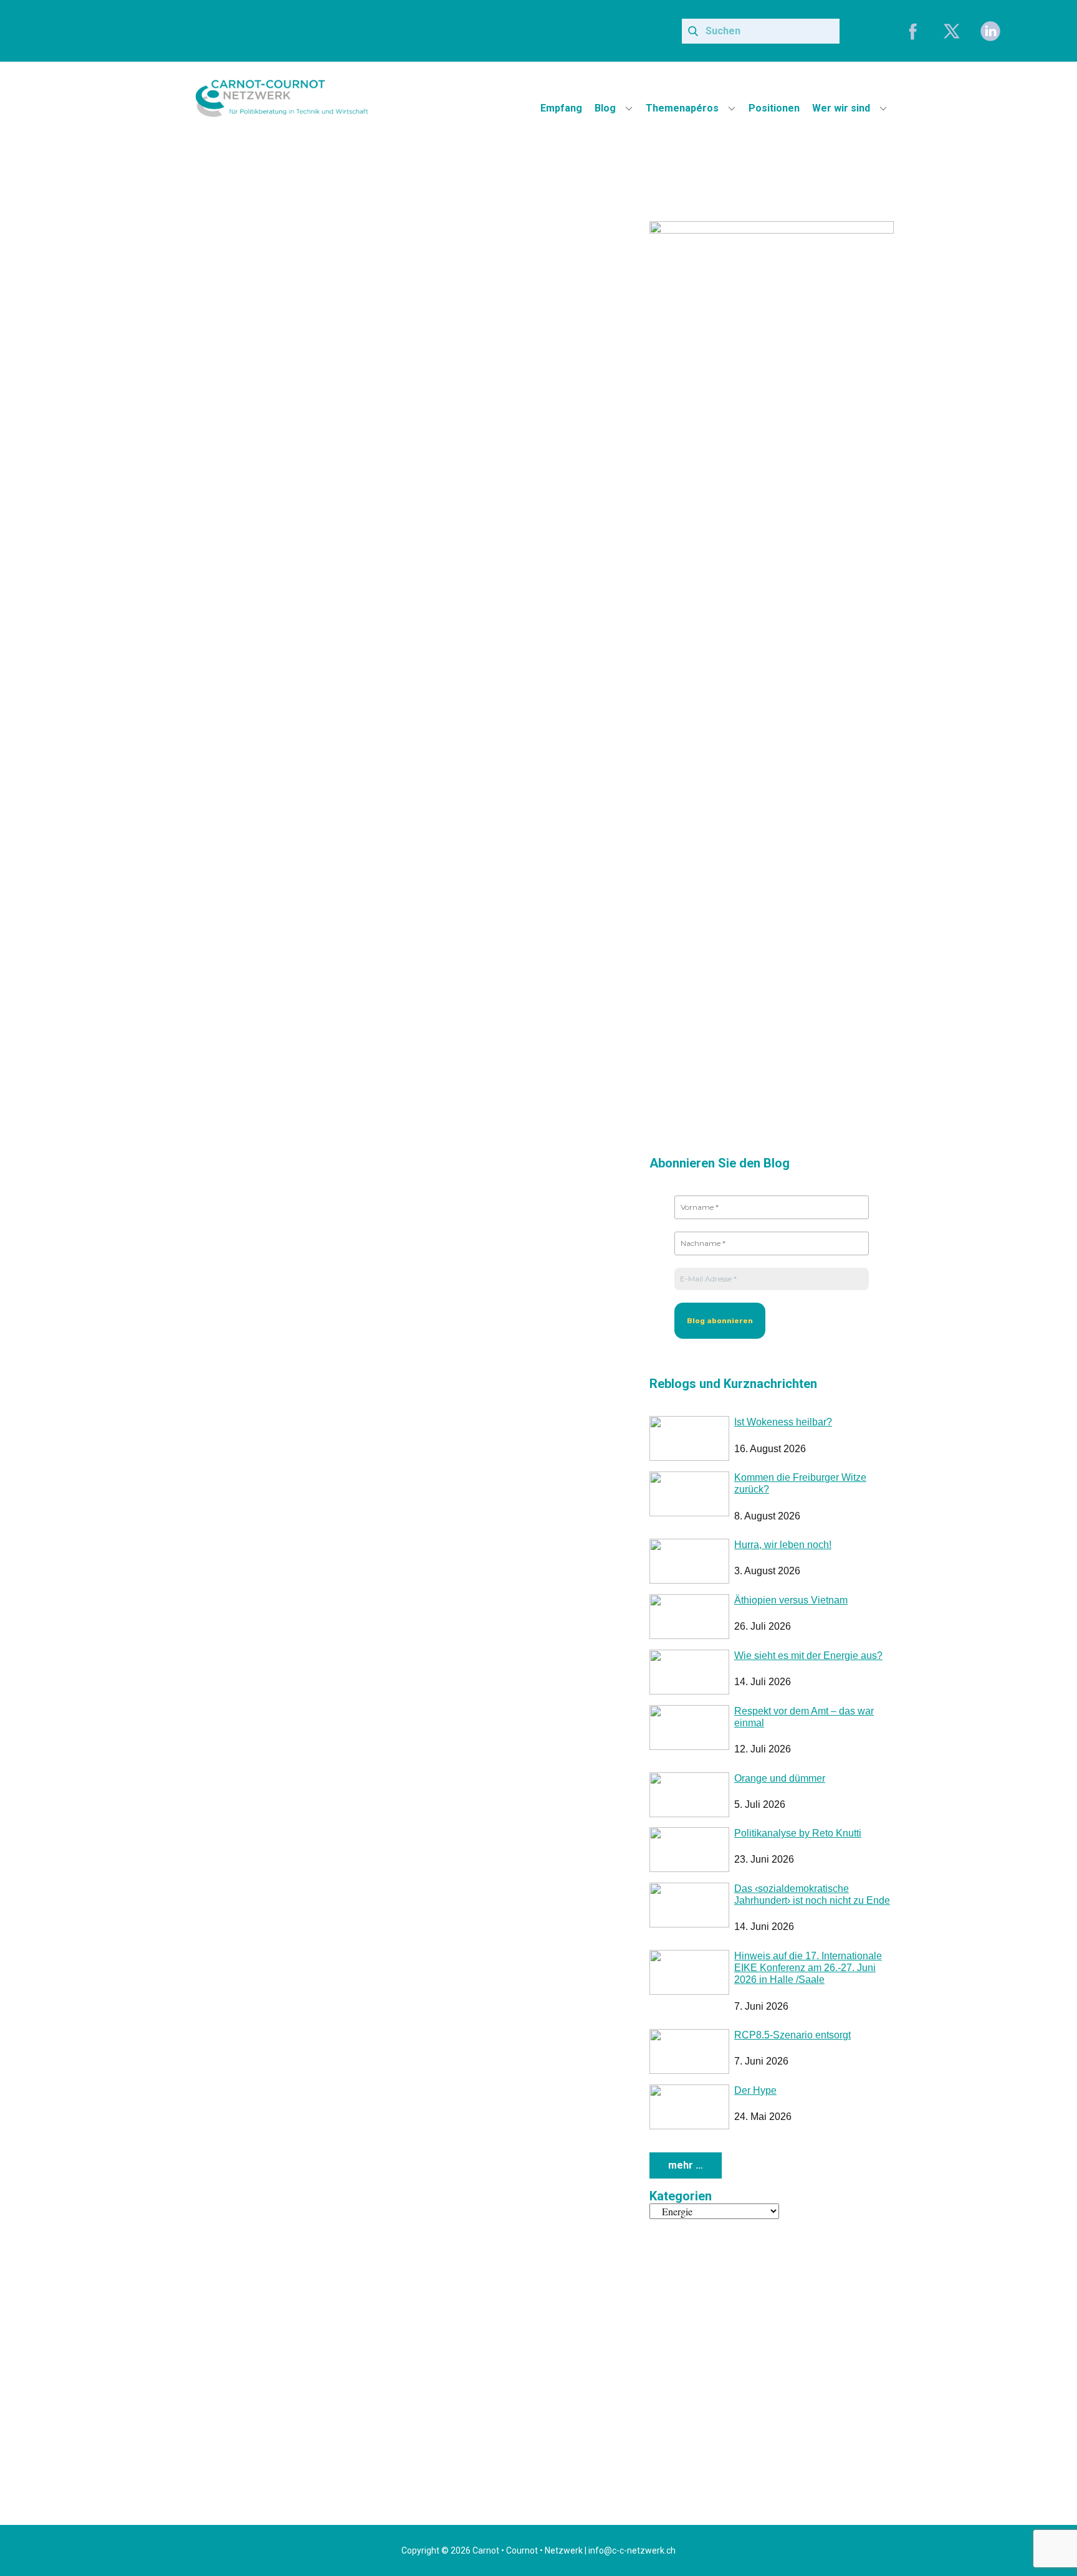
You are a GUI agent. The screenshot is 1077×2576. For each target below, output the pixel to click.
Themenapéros (682, 108)
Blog (605, 108)
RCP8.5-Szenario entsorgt (792, 2035)
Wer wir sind (841, 108)
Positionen (774, 108)
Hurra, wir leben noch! (783, 1545)
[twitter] (952, 31)
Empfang (561, 108)
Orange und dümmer (780, 1778)
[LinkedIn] (990, 31)
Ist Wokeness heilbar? (783, 1422)
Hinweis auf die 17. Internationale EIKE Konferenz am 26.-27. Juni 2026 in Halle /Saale (808, 1968)
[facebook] (913, 31)
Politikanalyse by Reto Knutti (798, 1833)
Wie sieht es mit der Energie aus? (808, 1656)
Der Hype (755, 2090)
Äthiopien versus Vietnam (791, 1600)
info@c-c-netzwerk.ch (632, 2550)
